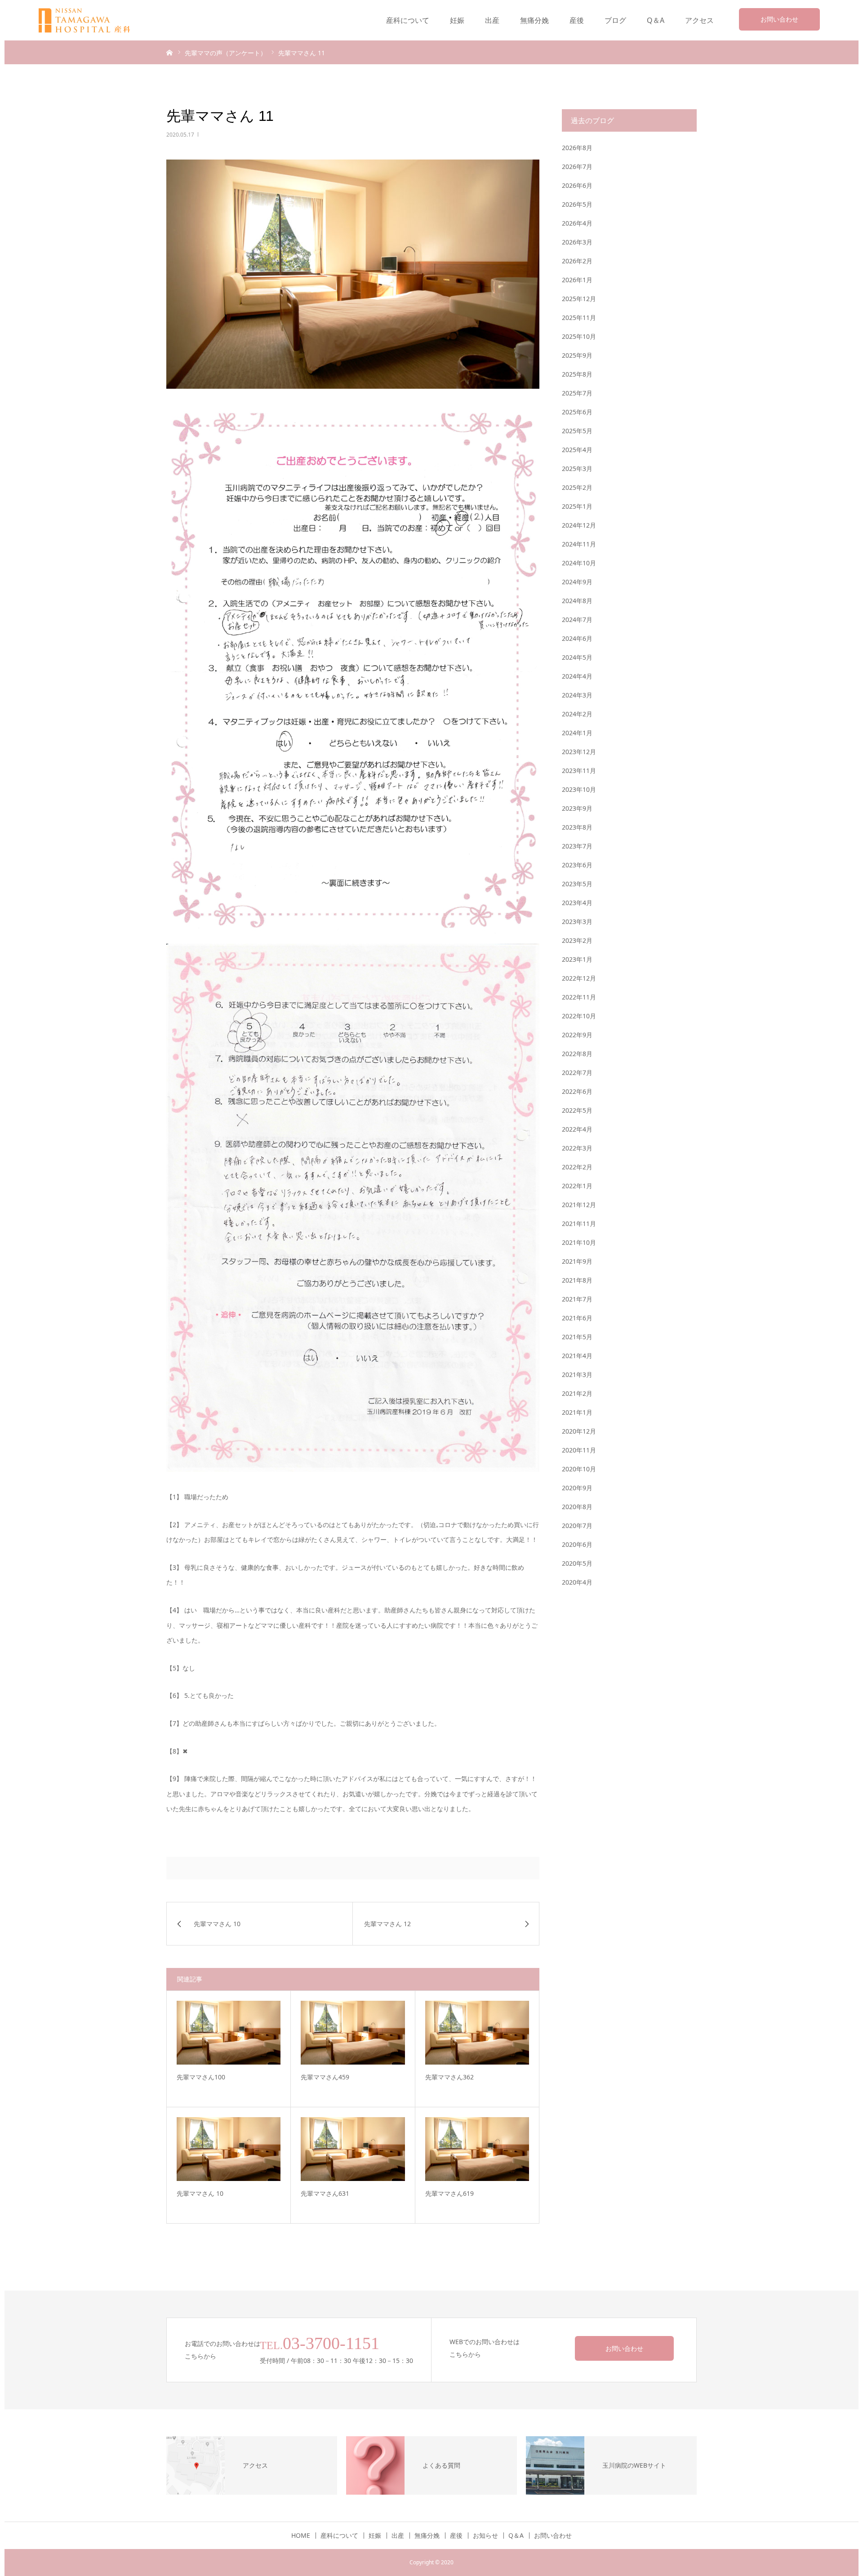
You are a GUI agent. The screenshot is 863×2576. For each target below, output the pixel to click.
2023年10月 (579, 789)
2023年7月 (577, 846)
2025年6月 (577, 412)
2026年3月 (577, 242)
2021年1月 (577, 1412)
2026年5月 (577, 204)
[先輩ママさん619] (477, 2149)
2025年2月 (577, 487)
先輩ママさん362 (449, 2077)
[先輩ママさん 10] (229, 2149)
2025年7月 (577, 393)
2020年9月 (577, 1488)
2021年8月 (577, 1280)
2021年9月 (577, 1261)
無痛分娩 (534, 20)
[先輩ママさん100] (229, 2033)
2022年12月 (579, 978)
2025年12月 (579, 299)
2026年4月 (577, 223)
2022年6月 (577, 1091)
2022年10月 (579, 1016)
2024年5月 (577, 657)
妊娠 (457, 20)
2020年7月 (577, 1526)
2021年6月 (577, 1318)
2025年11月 (579, 318)
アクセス (699, 20)
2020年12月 (579, 1431)
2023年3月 (577, 922)
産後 (577, 20)
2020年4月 (577, 1582)
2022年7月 (577, 1073)
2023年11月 (579, 771)
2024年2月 (577, 714)
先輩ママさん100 (201, 2077)
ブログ (615, 20)
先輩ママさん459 (325, 2077)
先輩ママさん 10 (200, 2193)
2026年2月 (577, 261)
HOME (301, 2536)
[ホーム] (169, 52)
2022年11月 (579, 997)
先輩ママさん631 (325, 2193)
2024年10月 (579, 563)
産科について (408, 20)
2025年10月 (579, 336)
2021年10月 (579, 1242)
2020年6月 (577, 1544)
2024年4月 (577, 676)
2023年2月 (577, 940)
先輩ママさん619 (449, 2193)
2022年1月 (577, 1186)
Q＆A (656, 20)
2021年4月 (577, 1356)
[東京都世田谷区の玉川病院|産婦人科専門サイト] (90, 20)
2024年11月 (579, 544)
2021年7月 (577, 1299)
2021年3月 (577, 1375)
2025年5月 (577, 431)
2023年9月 (577, 808)
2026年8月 (577, 148)
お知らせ (485, 2536)
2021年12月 (579, 1205)
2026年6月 (577, 185)
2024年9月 (577, 582)
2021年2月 (577, 1393)
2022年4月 (577, 1129)
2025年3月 (577, 469)
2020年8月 (577, 1507)
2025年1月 (577, 506)
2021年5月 (577, 1337)
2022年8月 (577, 1054)
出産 (492, 20)
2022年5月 (577, 1110)
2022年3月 (577, 1148)
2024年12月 (579, 525)
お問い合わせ (779, 19)
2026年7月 (577, 167)
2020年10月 (579, 1469)
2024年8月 (577, 601)
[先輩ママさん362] (477, 2033)
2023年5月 (577, 884)
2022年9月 (577, 1035)
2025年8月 (577, 374)
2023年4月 (577, 903)
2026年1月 (577, 280)
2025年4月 (577, 450)
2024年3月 (577, 695)
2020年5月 (577, 1563)
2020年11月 (579, 1450)
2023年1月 (577, 959)
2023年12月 (579, 752)
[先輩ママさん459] (353, 2033)
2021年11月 (579, 1224)
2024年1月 (577, 733)
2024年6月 (577, 638)
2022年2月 (577, 1167)
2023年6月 (577, 865)
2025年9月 (577, 355)
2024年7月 (577, 620)
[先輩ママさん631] (353, 2149)
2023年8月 (577, 827)
